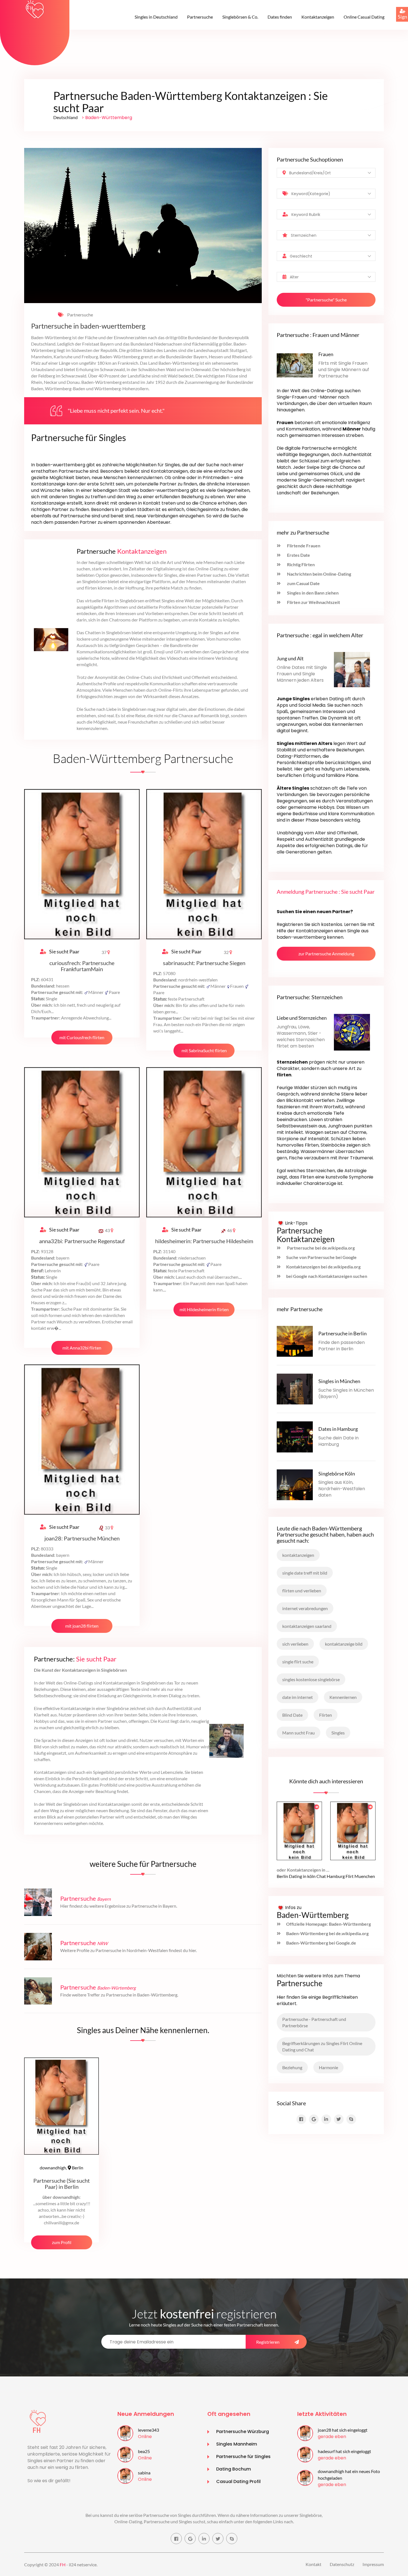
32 (227, 952)
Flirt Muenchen (360, 1876)
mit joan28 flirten (82, 1626)
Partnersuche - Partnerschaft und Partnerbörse (314, 2022)
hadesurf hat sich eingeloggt (344, 2451)
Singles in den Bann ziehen (312, 593)
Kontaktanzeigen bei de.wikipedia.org (323, 1267)
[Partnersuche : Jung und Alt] (352, 669)
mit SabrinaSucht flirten (204, 1050)
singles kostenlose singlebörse (311, 1679)
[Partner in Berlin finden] (295, 1341)
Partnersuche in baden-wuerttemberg (88, 326)
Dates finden (280, 17)
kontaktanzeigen (298, 1555)
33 (107, 1528)
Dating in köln (302, 1876)
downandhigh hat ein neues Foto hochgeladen (349, 2475)
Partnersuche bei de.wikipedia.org (320, 1248)
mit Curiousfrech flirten (82, 1037)
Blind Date (292, 1715)
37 (104, 952)
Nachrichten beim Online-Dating (319, 574)
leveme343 (148, 2430)
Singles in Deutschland (156, 17)
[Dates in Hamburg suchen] (295, 1436)
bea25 (144, 2451)
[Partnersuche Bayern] (38, 1901)
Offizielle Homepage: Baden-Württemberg (328, 1924)
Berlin (61, 2168)
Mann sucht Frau (299, 1733)
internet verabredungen (305, 1608)
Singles (338, 1733)
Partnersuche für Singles (243, 2457)
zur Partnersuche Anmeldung (326, 954)
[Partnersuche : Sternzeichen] (352, 1032)
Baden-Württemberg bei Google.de (321, 1943)
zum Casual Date (303, 583)
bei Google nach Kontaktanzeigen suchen (327, 1276)
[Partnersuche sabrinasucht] (204, 864)
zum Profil (62, 2242)
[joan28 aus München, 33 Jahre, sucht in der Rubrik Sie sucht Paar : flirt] (305, 2433)
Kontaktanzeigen (318, 17)
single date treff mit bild (305, 1573)
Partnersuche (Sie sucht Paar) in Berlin (61, 2184)
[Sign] (396, 7)
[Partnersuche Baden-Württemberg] (38, 1990)
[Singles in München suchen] (295, 1388)
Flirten (326, 1715)
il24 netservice (83, 2564)
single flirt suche (298, 1662)
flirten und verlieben (302, 1591)
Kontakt (313, 2564)
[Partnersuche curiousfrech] (82, 864)
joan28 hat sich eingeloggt (343, 2430)
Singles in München (339, 1381)
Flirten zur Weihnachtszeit (313, 602)
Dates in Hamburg (338, 1429)
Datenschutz (342, 2564)
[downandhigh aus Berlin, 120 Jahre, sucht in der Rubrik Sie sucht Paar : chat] (305, 2477)
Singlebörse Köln (337, 1474)
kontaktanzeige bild (344, 1644)
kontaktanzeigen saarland (307, 1626)
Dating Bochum (234, 2469)
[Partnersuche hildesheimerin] (204, 1142)
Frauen (326, 354)
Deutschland (66, 117)
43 (107, 1230)
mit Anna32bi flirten (82, 1348)
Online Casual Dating (364, 17)
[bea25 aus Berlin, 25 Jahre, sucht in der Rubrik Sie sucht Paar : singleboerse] (125, 2454)
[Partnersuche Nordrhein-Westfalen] (38, 1946)
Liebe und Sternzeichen (302, 1018)
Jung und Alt (290, 658)
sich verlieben (295, 1644)
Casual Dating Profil (238, 2481)
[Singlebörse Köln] (295, 1484)
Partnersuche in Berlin (342, 1333)
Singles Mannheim (237, 2444)
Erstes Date (298, 555)
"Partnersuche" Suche (326, 300)
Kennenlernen (343, 1697)
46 (230, 1230)
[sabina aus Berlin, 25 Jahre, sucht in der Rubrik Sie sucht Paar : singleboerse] (125, 2475)
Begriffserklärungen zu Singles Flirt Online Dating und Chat (322, 2046)
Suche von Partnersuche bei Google (321, 1257)
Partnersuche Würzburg (243, 2432)
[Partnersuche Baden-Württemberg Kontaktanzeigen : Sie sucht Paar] (35, 9)
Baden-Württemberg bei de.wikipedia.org (327, 1933)
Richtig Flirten (300, 564)
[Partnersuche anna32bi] (82, 1142)
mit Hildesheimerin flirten (204, 1309)
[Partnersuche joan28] (82, 1439)
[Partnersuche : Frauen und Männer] (295, 365)
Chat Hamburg (331, 1876)
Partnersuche (200, 17)
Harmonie (328, 2067)
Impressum (373, 2564)
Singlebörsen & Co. (240, 17)
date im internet (298, 1697)
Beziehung (292, 2067)
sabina (144, 2473)
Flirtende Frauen (303, 546)
